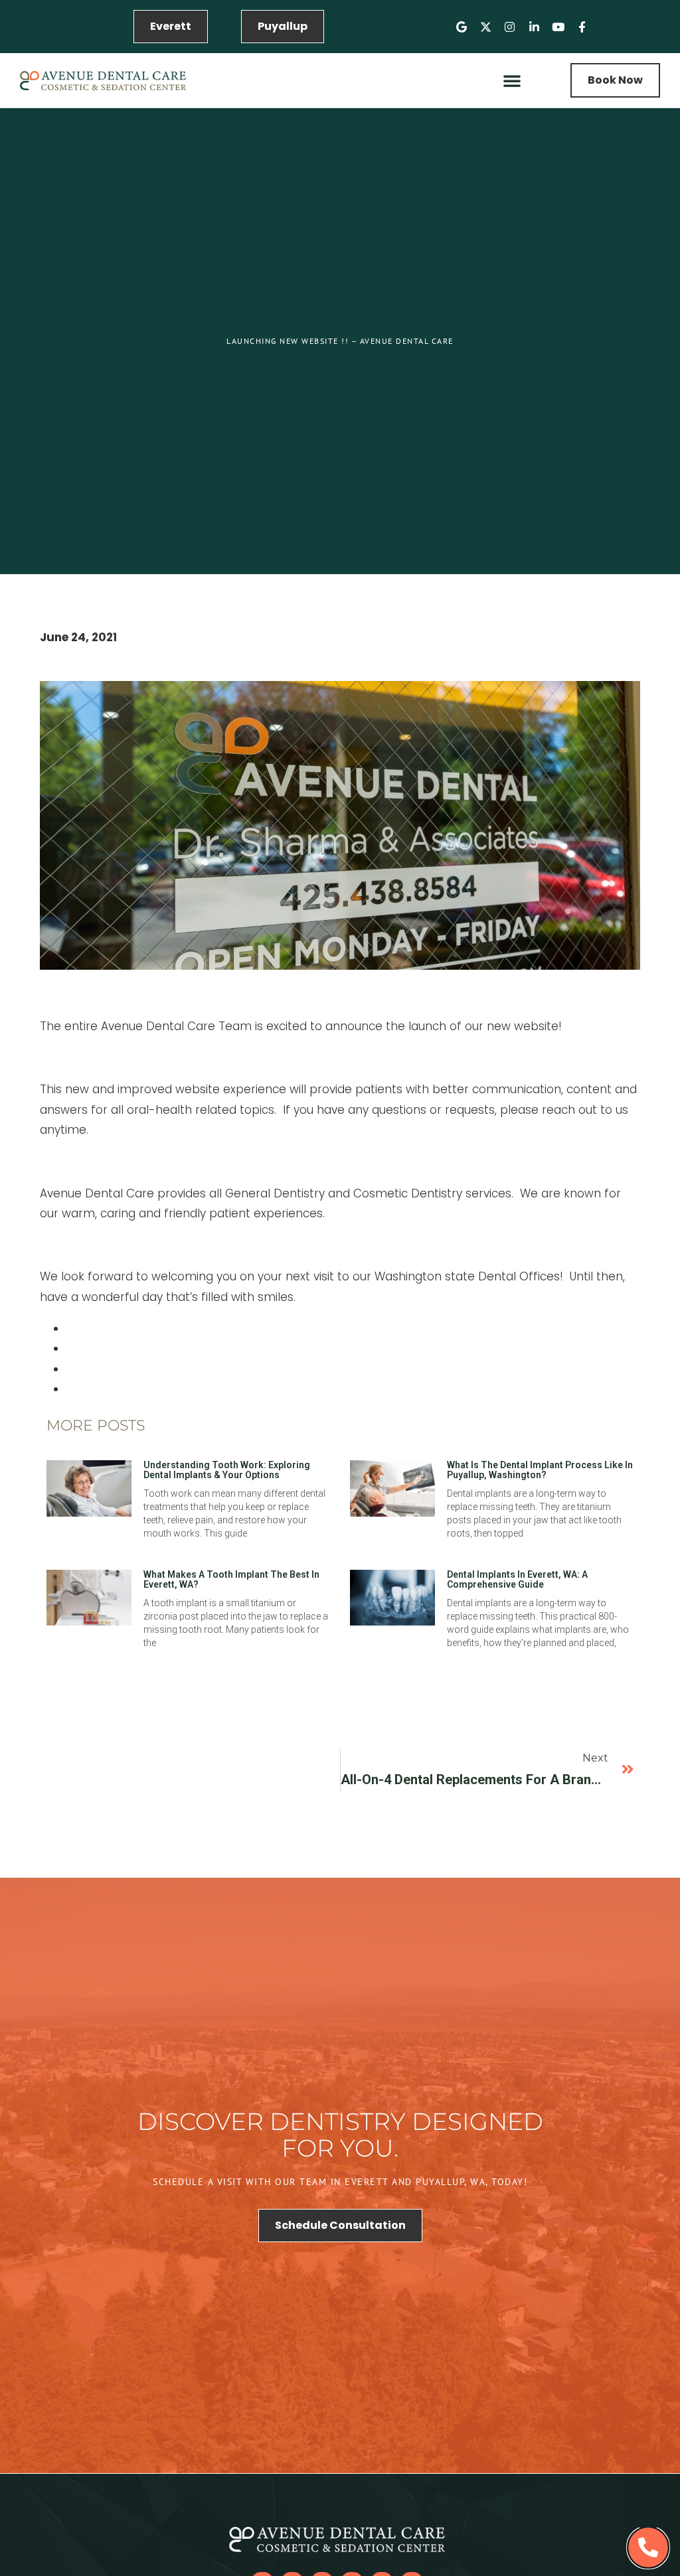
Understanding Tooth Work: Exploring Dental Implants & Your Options (227, 1470)
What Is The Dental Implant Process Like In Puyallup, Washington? (540, 1470)
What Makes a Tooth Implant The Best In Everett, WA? (231, 1579)
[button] (512, 80)
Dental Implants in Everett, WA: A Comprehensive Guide (517, 1579)
